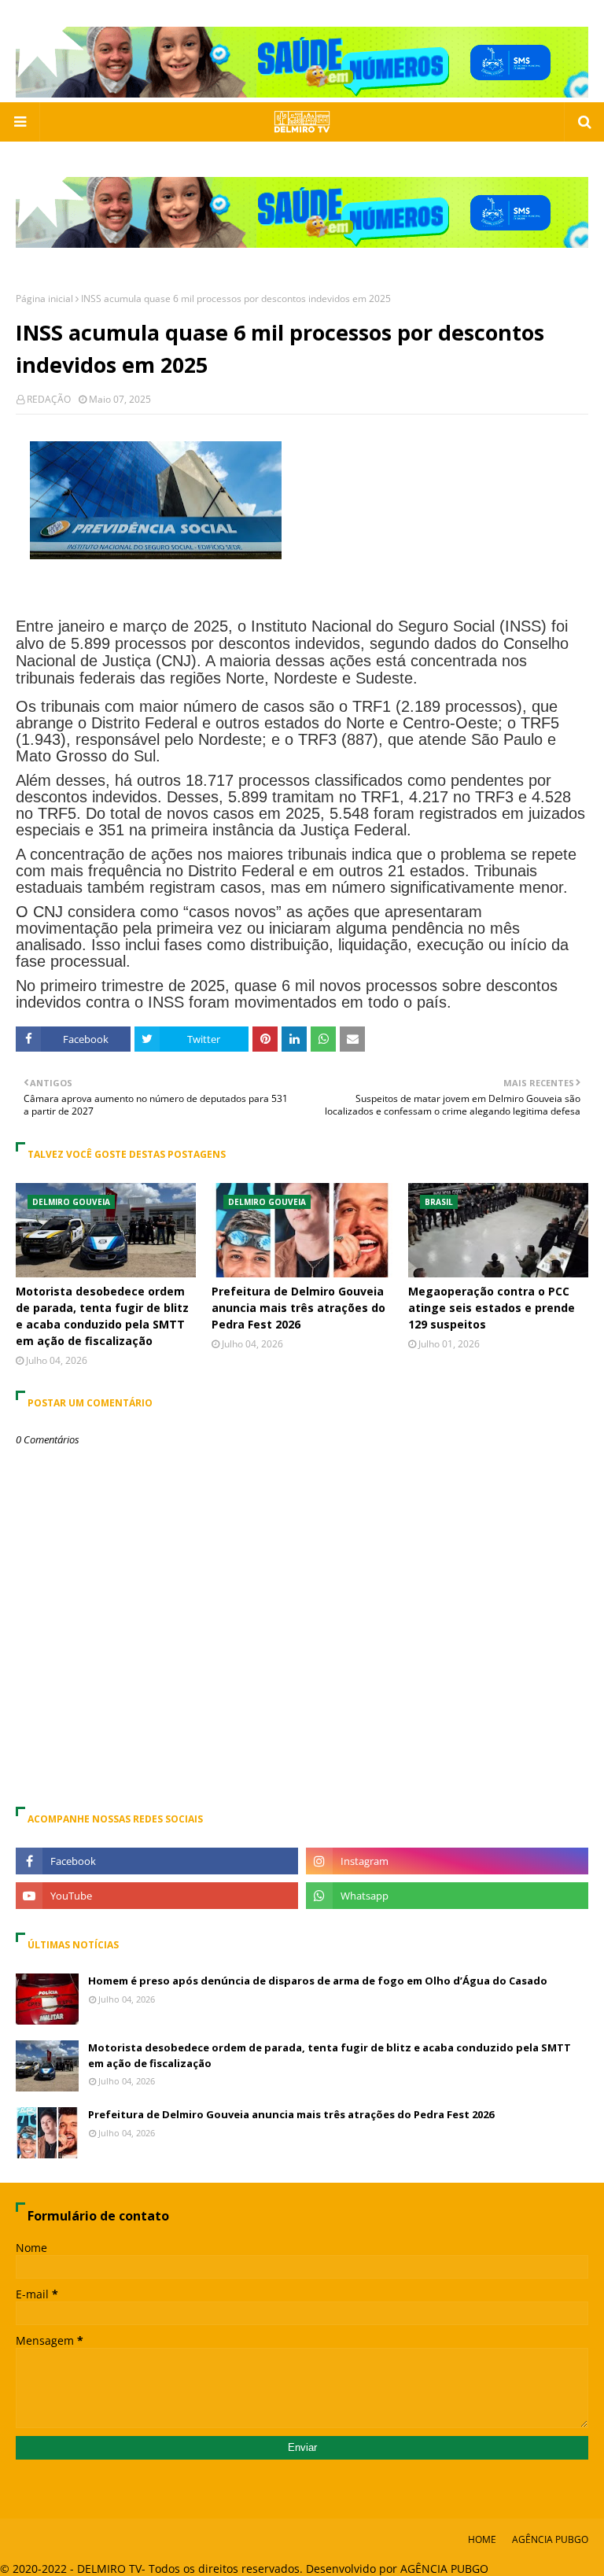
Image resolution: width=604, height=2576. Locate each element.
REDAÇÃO (49, 399)
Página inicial (44, 299)
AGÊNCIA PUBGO (550, 2539)
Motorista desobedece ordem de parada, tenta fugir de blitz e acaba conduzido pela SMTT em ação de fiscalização (102, 1316)
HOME (482, 2539)
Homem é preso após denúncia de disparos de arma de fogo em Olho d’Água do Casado (318, 1981)
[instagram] (447, 1861)
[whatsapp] (447, 1896)
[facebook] (157, 1861)
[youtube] (157, 1896)
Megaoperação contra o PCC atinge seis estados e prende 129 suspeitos (492, 1308)
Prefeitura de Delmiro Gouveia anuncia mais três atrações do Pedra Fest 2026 (298, 1308)
